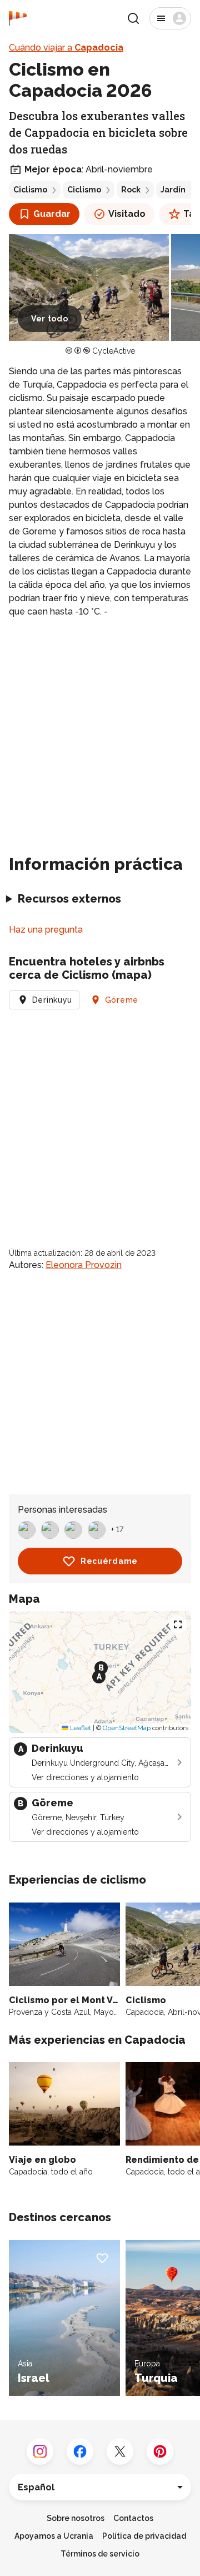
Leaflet (80, 1728)
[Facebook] (80, 2451)
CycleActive (114, 351)
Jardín (173, 190)
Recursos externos (69, 899)
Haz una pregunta (46, 930)
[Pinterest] (160, 2451)
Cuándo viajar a (66, 48)
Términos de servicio (100, 2554)
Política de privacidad (144, 2536)
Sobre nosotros (76, 2518)
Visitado (127, 214)
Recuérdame (109, 1561)
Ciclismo (30, 190)
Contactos (133, 2518)
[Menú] (170, 18)
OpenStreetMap (127, 1728)
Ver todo (50, 319)
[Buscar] (133, 18)
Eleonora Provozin (84, 1265)
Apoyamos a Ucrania (54, 2536)
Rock (131, 190)
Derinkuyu (52, 1000)
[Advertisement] (100, 732)
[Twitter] (120, 2451)
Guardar (52, 214)
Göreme (122, 1000)
